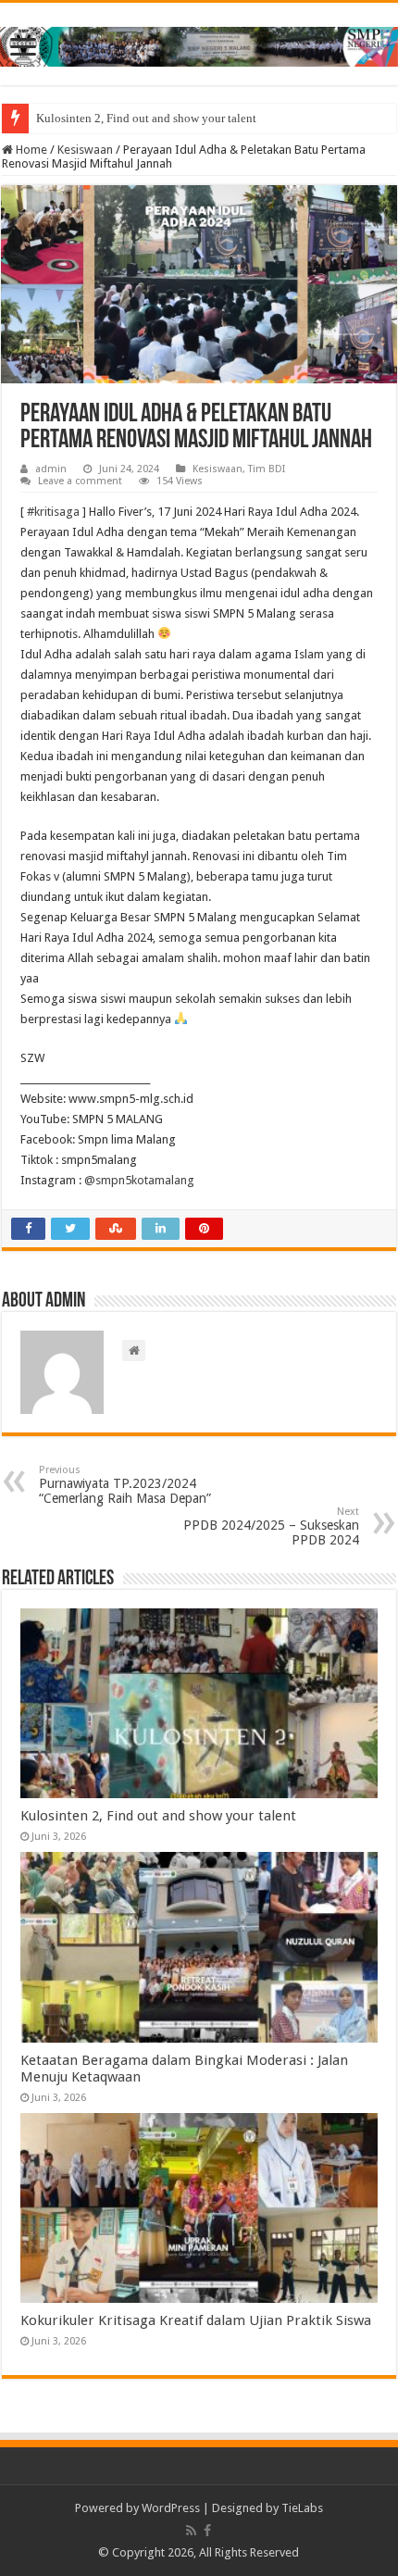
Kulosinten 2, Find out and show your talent (146, 118)
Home (30, 150)
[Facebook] (207, 2531)
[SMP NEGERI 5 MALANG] (199, 44)
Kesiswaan (85, 150)
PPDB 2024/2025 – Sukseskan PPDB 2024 (271, 1526)
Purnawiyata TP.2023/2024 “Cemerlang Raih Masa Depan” (125, 1485)
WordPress (171, 2508)
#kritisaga (53, 512)
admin (51, 469)
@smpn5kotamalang (139, 1180)
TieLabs (302, 2508)
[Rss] (191, 2531)
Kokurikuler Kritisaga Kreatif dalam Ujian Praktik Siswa (196, 2320)
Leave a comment (80, 481)
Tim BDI (267, 469)
